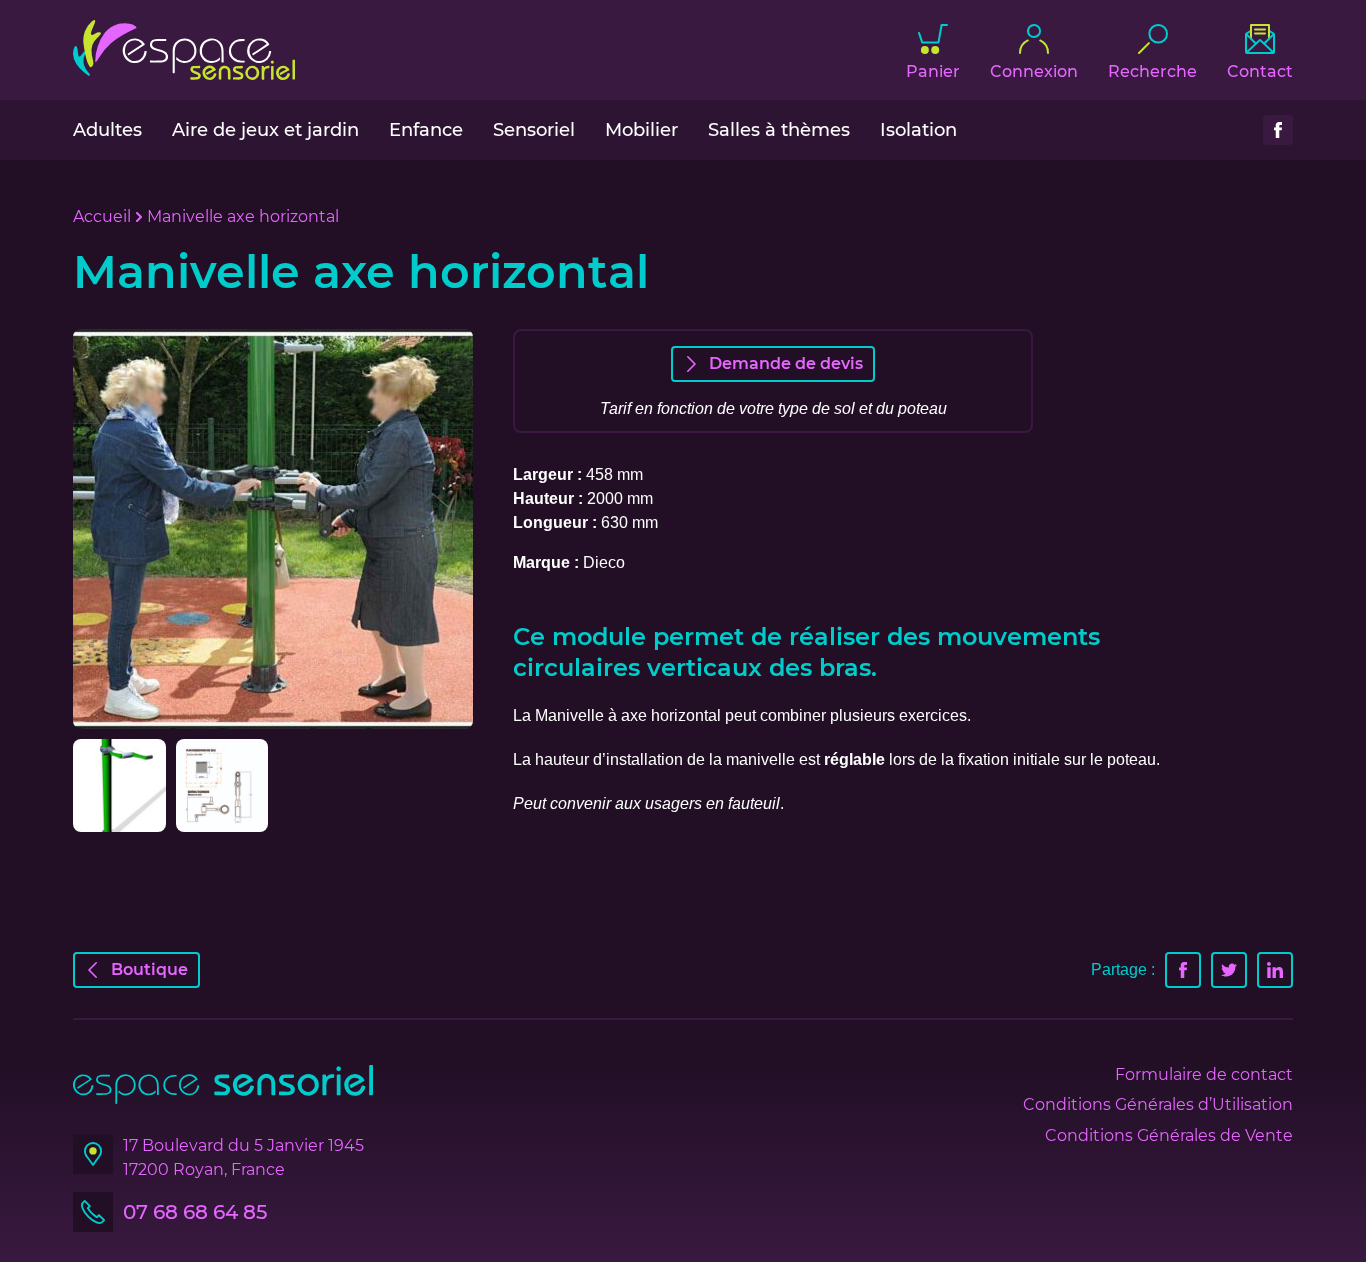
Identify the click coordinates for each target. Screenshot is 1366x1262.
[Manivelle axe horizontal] (273, 529)
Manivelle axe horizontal (243, 216)
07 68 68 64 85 (195, 1212)
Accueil (102, 216)
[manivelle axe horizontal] (222, 785)
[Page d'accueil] (184, 50)
